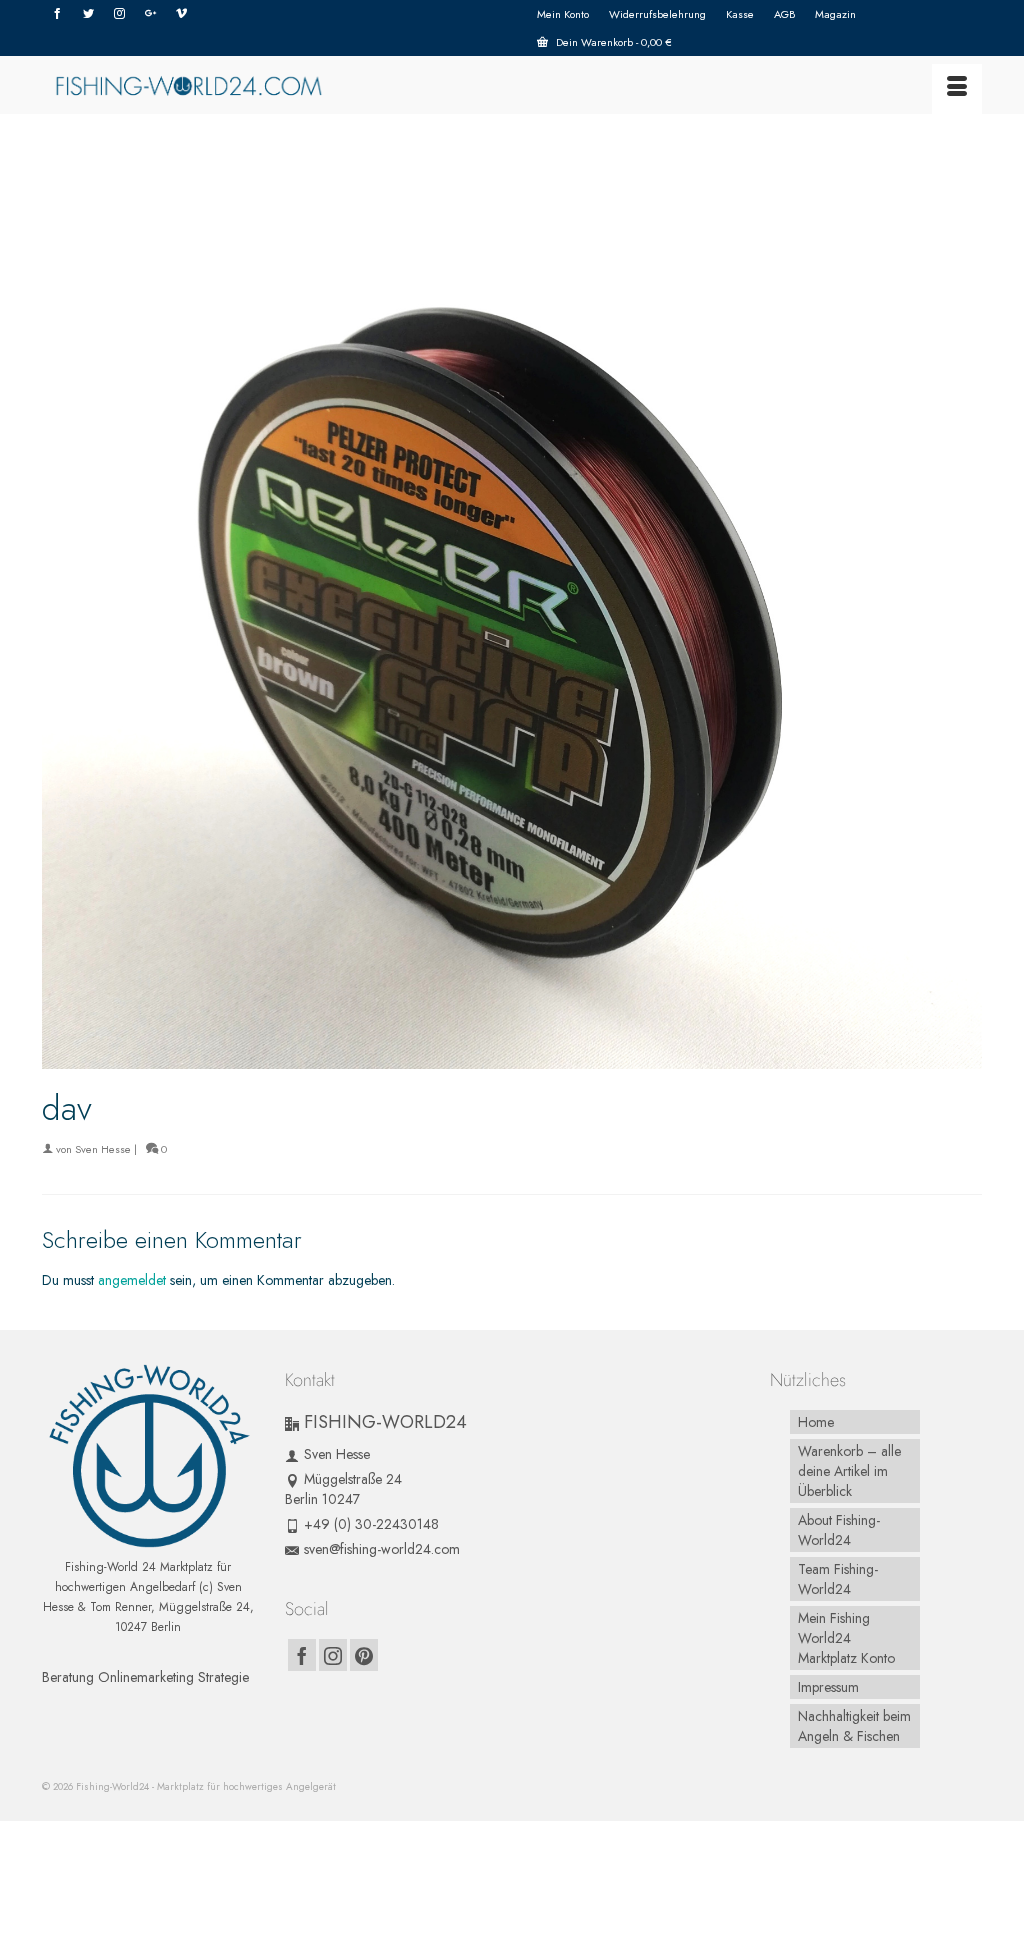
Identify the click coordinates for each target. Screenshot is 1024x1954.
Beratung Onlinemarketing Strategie (145, 1677)
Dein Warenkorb (612, 42)
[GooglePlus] (150, 14)
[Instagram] (119, 14)
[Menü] (957, 89)
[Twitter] (88, 14)
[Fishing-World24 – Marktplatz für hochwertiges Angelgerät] (188, 85)
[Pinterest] (364, 1655)
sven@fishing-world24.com (382, 1549)
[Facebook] (57, 14)
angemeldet (132, 1280)
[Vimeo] (181, 14)
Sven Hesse (103, 1149)
